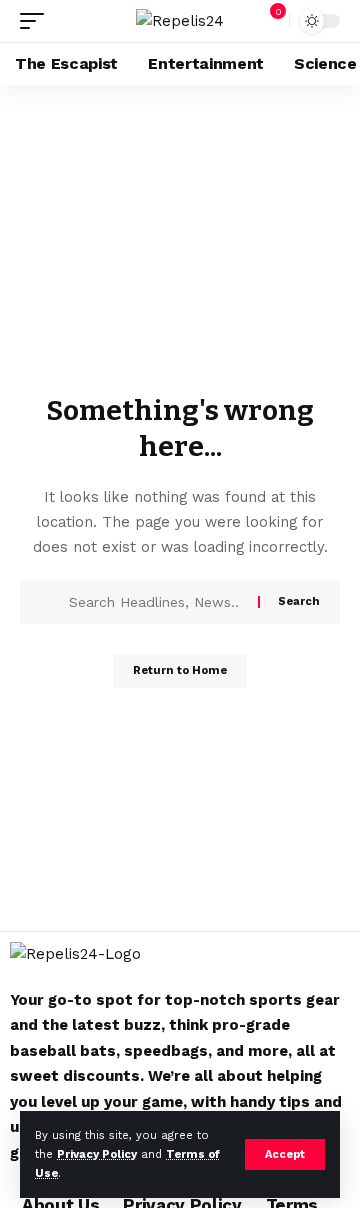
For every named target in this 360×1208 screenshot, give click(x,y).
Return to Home (180, 670)
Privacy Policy (97, 1154)
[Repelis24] (180, 21)
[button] (285, 1154)
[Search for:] (156, 602)
